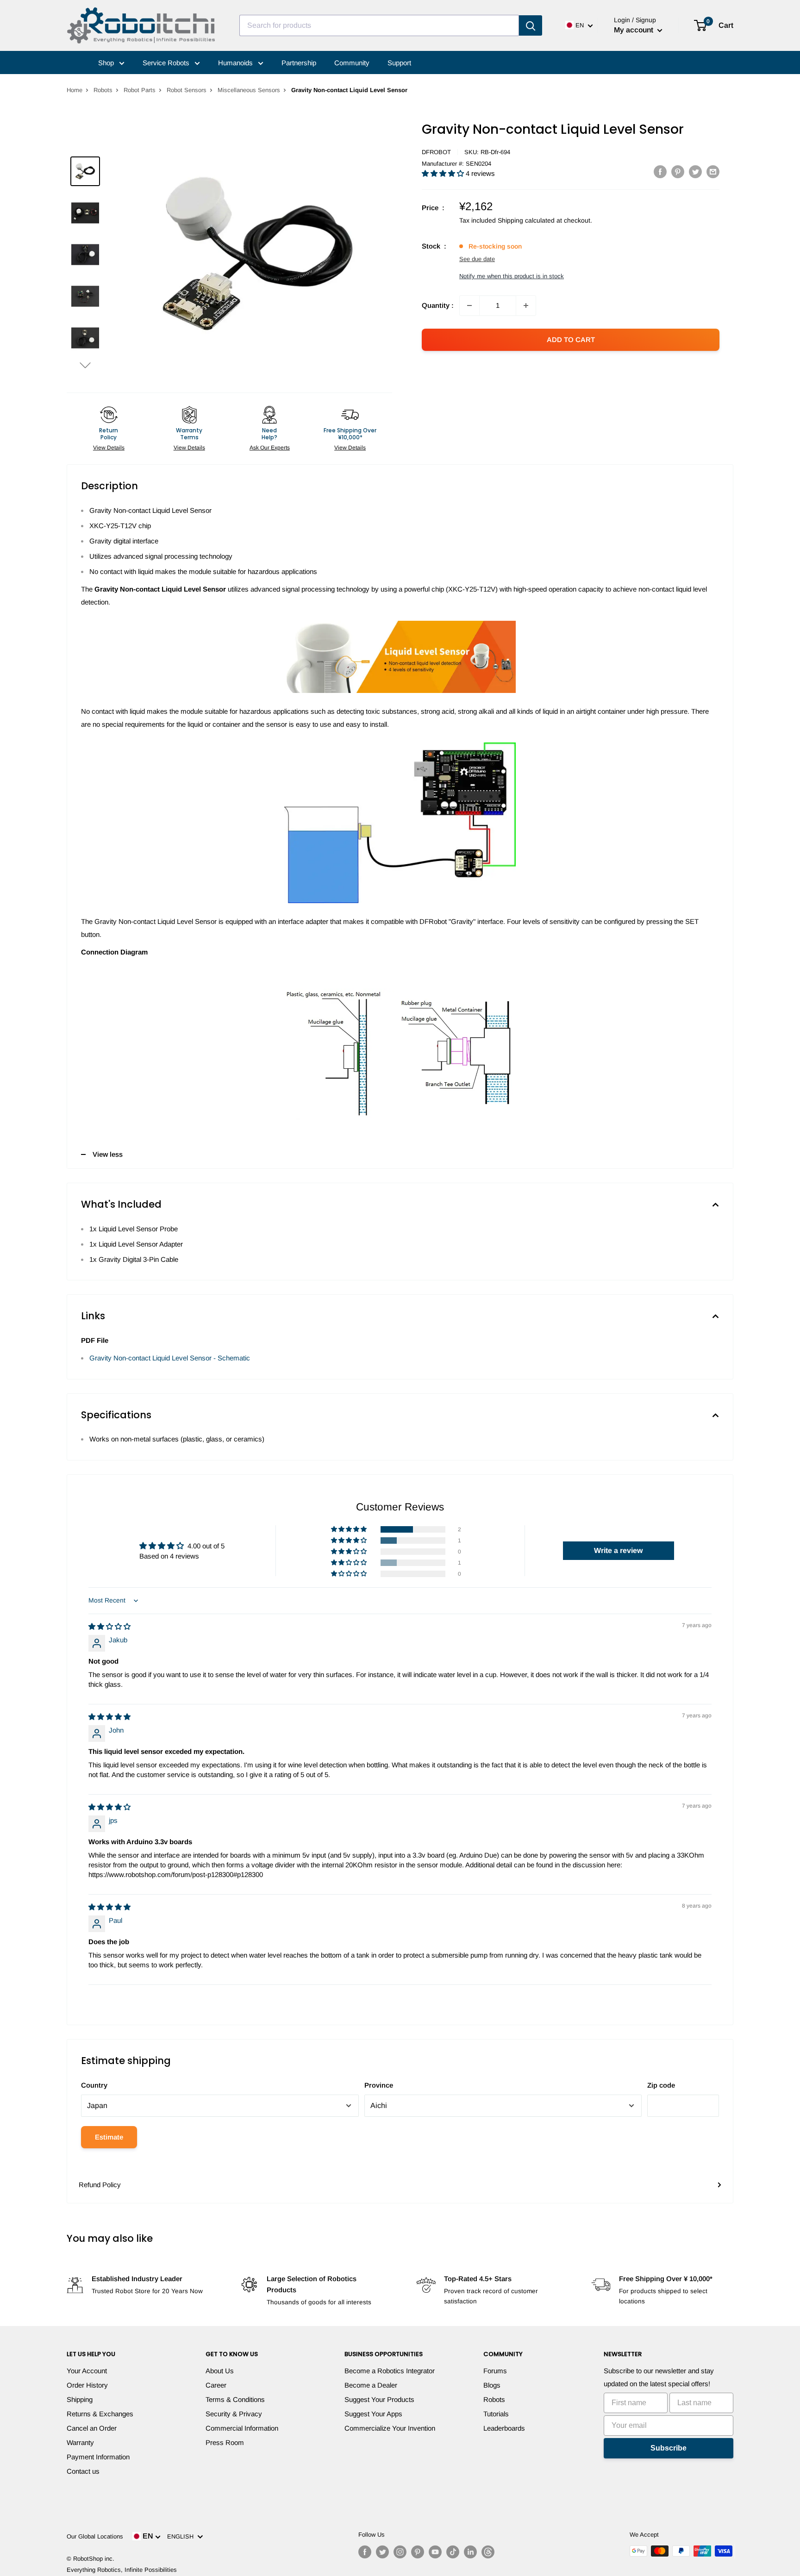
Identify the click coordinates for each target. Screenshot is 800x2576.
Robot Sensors (187, 90)
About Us (220, 2371)
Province (379, 2085)
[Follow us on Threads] (488, 2552)
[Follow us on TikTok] (453, 2552)
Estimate (109, 2137)
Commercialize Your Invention (390, 2428)
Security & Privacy (234, 2414)
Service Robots (167, 63)
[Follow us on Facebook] (365, 2552)
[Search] (531, 25)
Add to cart (571, 340)
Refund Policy (100, 2185)
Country (94, 2085)
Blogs (492, 2385)
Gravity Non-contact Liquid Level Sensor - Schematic (170, 1358)
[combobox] (379, 25)
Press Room (225, 2442)
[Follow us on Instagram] (400, 2552)
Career (216, 2385)
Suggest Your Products (379, 2399)
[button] (85, 365)
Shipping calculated (526, 220)
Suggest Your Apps (373, 2414)
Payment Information (98, 2457)
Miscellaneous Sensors (249, 90)
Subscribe (669, 2448)
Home (75, 90)
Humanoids (236, 63)
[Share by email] (713, 172)
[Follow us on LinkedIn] (470, 2552)
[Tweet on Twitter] (695, 172)
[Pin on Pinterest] (678, 172)
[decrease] (469, 306)
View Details (109, 448)
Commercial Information (242, 2428)
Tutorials (496, 2414)
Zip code (661, 2085)
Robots (103, 90)
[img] (109, 1626)
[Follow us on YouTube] (435, 2552)
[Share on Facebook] (660, 172)
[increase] (526, 306)
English (182, 2536)
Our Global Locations (95, 2536)
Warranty (80, 2442)
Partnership (299, 63)
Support (399, 63)
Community (352, 63)
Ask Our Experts (270, 448)
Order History (87, 2385)
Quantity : (438, 305)
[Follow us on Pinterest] (418, 2552)
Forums (495, 2371)
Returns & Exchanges (100, 2414)
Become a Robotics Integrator (390, 2371)
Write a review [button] (618, 1550)
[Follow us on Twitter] (382, 2552)
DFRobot (436, 152)
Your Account (87, 2371)
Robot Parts (140, 90)
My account (634, 30)
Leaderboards (504, 2428)
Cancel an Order (92, 2428)
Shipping (80, 2399)
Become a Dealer (371, 2385)
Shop (107, 63)
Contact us (83, 2471)
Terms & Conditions (235, 2399)
